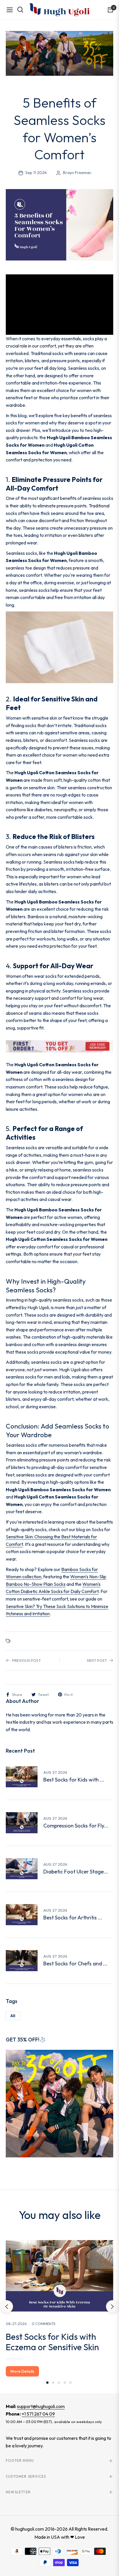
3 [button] (59, 2383)
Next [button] (112, 2307)
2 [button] (53, 2383)
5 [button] (70, 2383)
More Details (22, 2371)
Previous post (26, 1660)
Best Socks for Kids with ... (74, 1780)
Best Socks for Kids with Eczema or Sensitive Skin (52, 2342)
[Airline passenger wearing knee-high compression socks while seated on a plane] (22, 1823)
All (13, 2016)
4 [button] (65, 2383)
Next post (97, 1660)
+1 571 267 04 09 (38, 2414)
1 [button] (47, 2383)
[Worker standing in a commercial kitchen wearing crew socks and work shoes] (22, 1961)
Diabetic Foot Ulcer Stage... (76, 1872)
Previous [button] (7, 2307)
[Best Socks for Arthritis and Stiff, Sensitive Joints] (22, 1915)
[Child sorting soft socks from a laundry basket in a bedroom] (22, 1777)
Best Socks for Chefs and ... (75, 1964)
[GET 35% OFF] (59, 2103)
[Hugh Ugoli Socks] (59, 10)
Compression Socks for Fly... (76, 1826)
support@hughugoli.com (41, 2406)
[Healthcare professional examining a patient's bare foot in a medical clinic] (22, 1869)
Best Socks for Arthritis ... (73, 1918)
